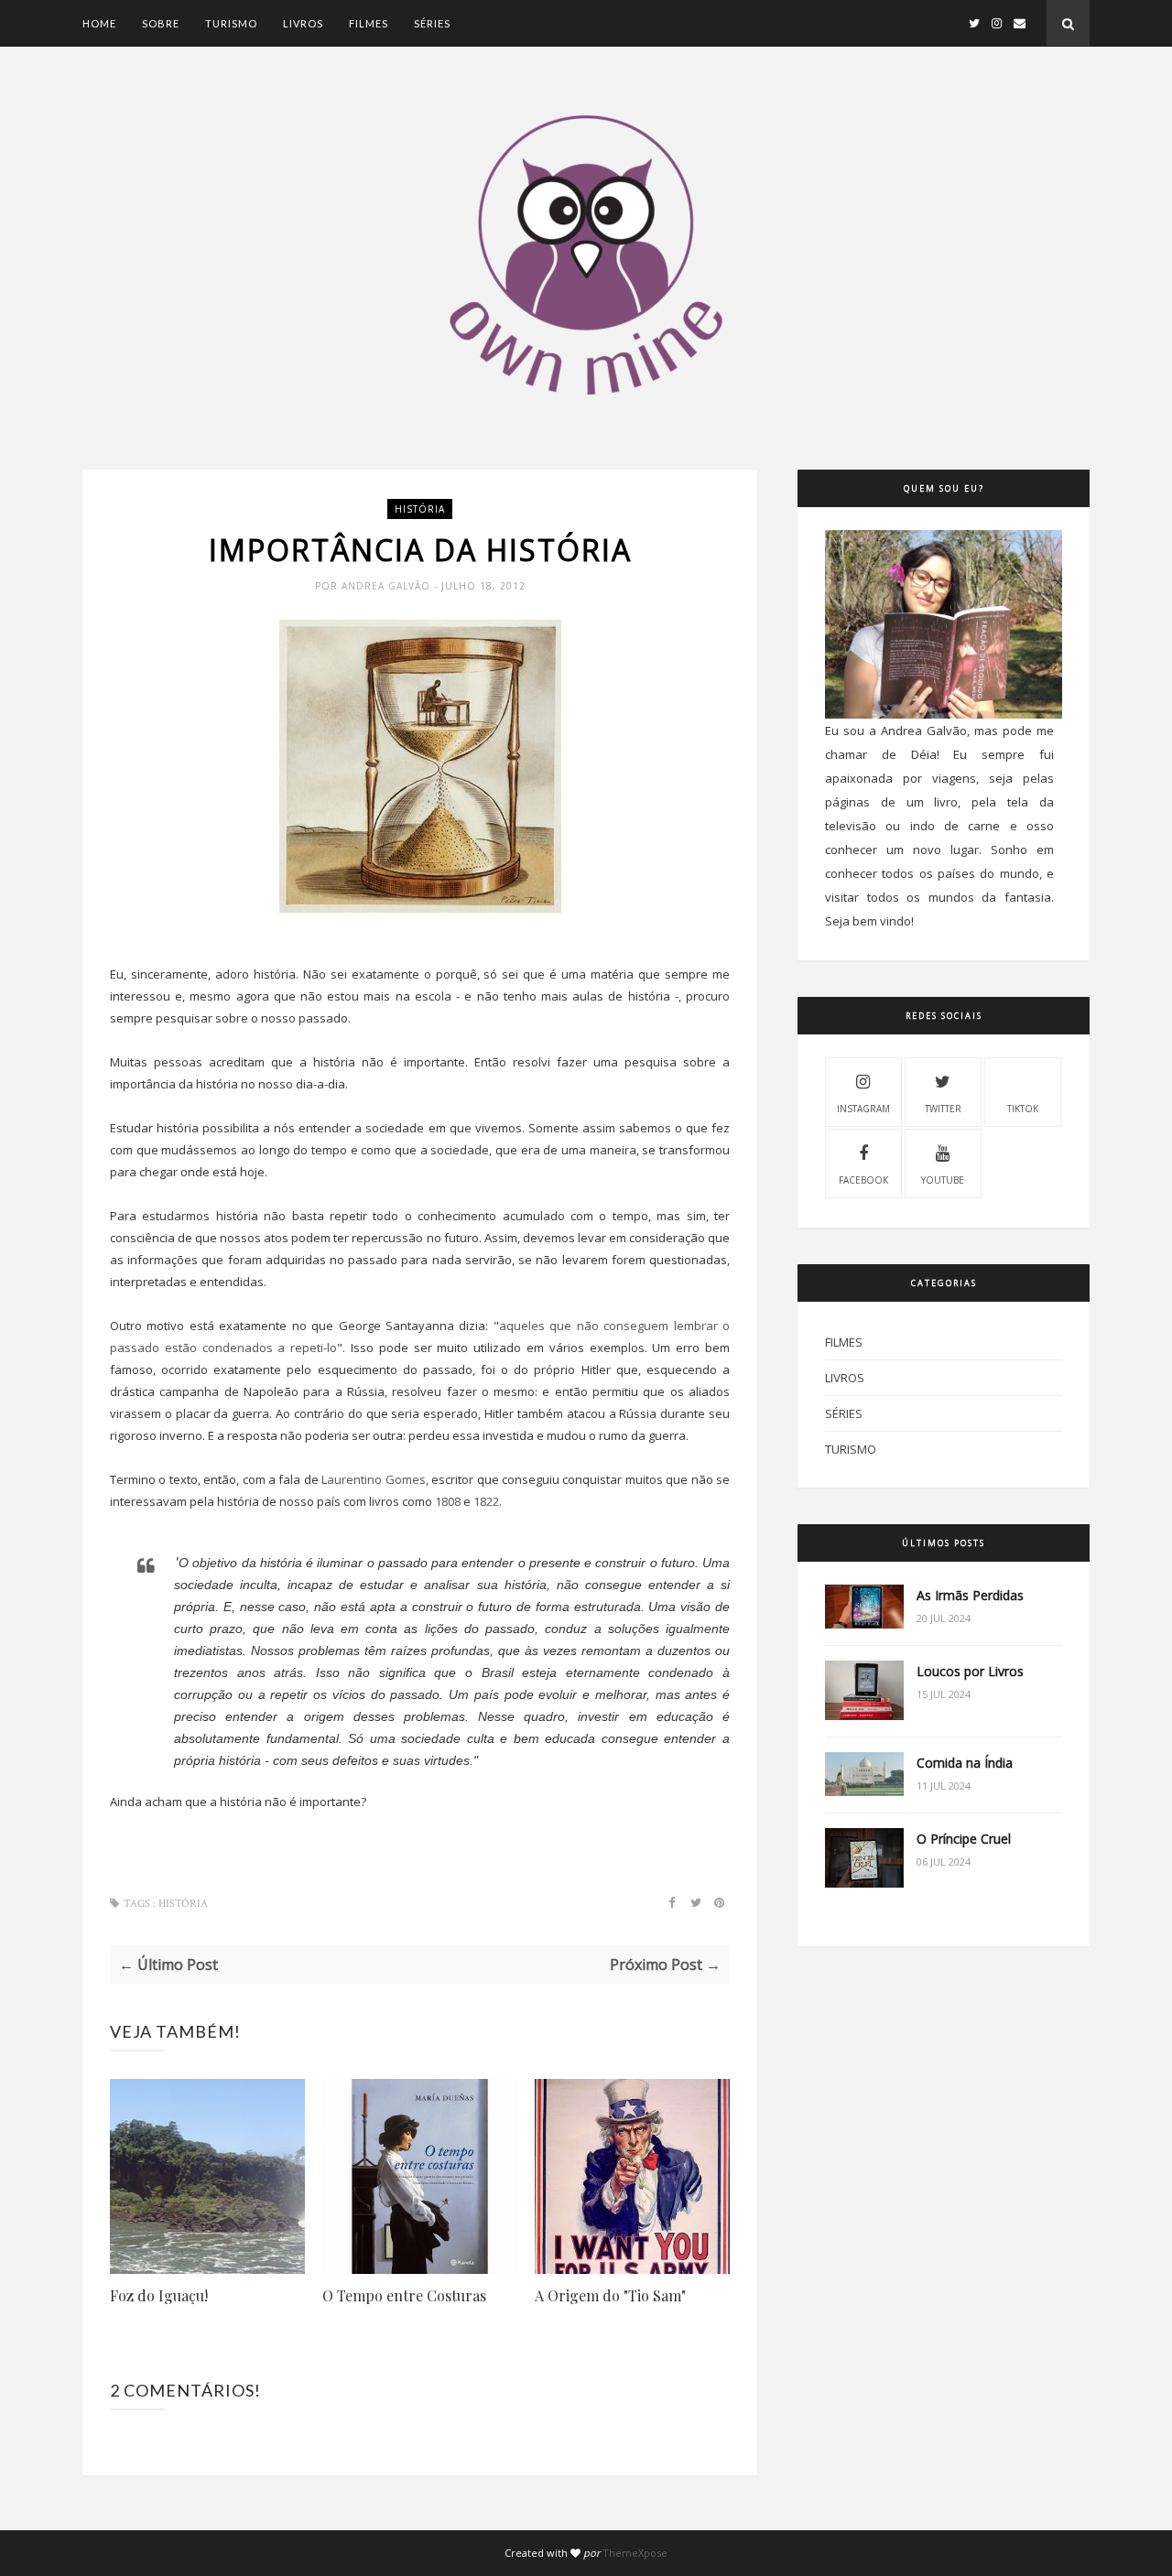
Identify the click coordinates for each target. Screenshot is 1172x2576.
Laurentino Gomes (373, 1479)
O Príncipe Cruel (964, 1839)
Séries (432, 23)
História (420, 509)
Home (99, 23)
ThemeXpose (635, 2553)
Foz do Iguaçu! (159, 2295)
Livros (303, 23)
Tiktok (1023, 1109)
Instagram (863, 1109)
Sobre (161, 23)
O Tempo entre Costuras (404, 2295)
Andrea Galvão (388, 586)
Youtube (943, 1180)
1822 (486, 1501)
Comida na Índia (965, 1763)
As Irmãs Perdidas (970, 1595)
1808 (449, 1501)
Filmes (369, 23)
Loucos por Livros (970, 1671)
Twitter (943, 1109)
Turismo (231, 23)
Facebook (863, 1180)
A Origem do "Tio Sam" (610, 2295)
